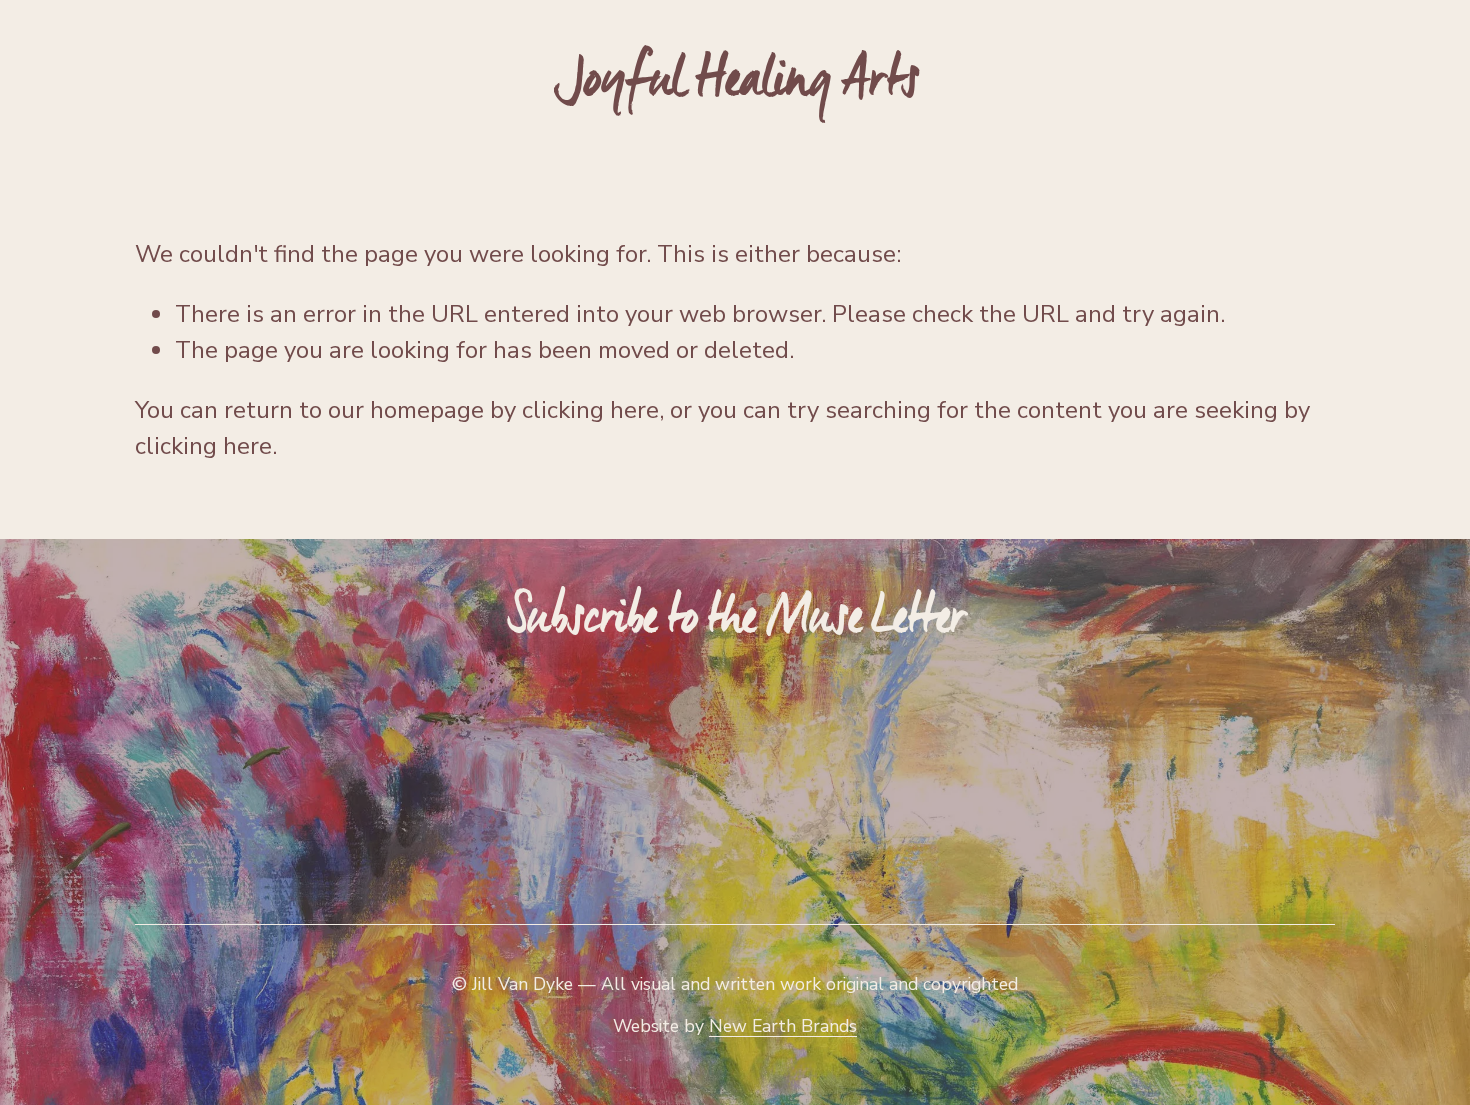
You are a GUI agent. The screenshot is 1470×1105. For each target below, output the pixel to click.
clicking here (590, 410)
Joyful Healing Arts (736, 80)
